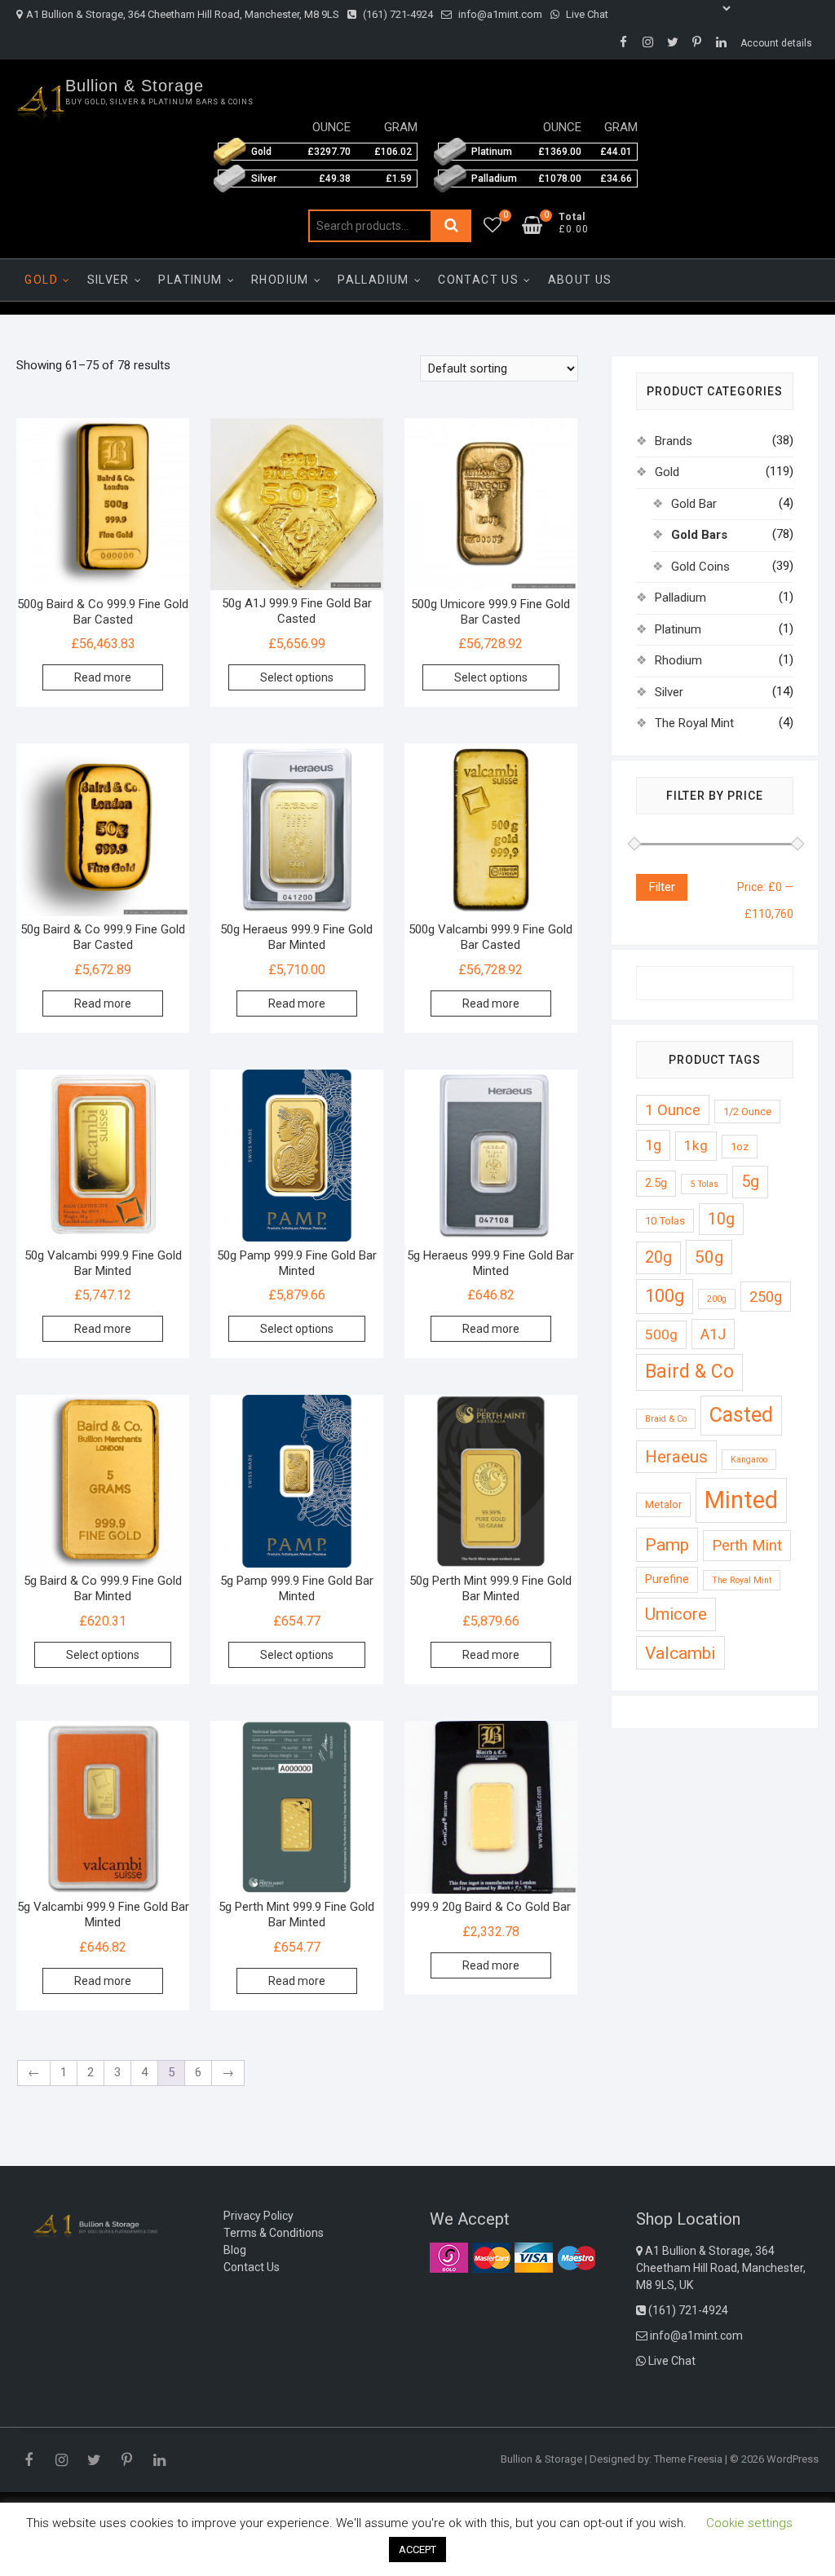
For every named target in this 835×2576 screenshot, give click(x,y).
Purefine (667, 1579)
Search (451, 226)
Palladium (373, 280)
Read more (103, 677)
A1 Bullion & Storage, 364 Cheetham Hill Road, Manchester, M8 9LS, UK (721, 2268)
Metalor (663, 1504)
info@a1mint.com (499, 14)
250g (766, 1297)
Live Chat (586, 14)
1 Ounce (673, 1110)
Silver (108, 280)
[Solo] (449, 2257)
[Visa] (534, 2257)
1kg (696, 1145)
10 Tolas (665, 1221)
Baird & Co (689, 1372)
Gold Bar (694, 504)
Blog (235, 2250)
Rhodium (280, 280)
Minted (741, 1500)
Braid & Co (666, 1419)
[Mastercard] (491, 2257)
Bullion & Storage (135, 86)
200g (717, 1299)
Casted (741, 1415)
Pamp (667, 1544)
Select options (297, 677)
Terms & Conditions (274, 2233)
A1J (713, 1334)
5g (750, 1182)
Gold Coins (700, 567)
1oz (740, 1147)
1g (653, 1145)
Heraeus (676, 1457)
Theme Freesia (688, 2459)
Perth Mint (747, 1545)
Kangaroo (749, 1460)
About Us (580, 280)
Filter (662, 887)
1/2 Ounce (747, 1112)
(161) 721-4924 (397, 14)
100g (665, 1296)
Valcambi (680, 1653)
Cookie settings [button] (749, 2523)
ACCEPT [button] (417, 2550)
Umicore (676, 1614)
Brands (674, 441)
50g (709, 1257)
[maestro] (576, 2257)
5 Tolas (704, 1184)
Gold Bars (699, 535)
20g (658, 1257)
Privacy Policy (258, 2216)
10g (721, 1219)
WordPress (793, 2459)
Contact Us (478, 280)
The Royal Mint (694, 723)
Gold (41, 280)
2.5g (656, 1183)
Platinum (190, 280)
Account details (776, 43)
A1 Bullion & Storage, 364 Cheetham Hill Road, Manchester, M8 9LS (183, 14)
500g (661, 1334)
